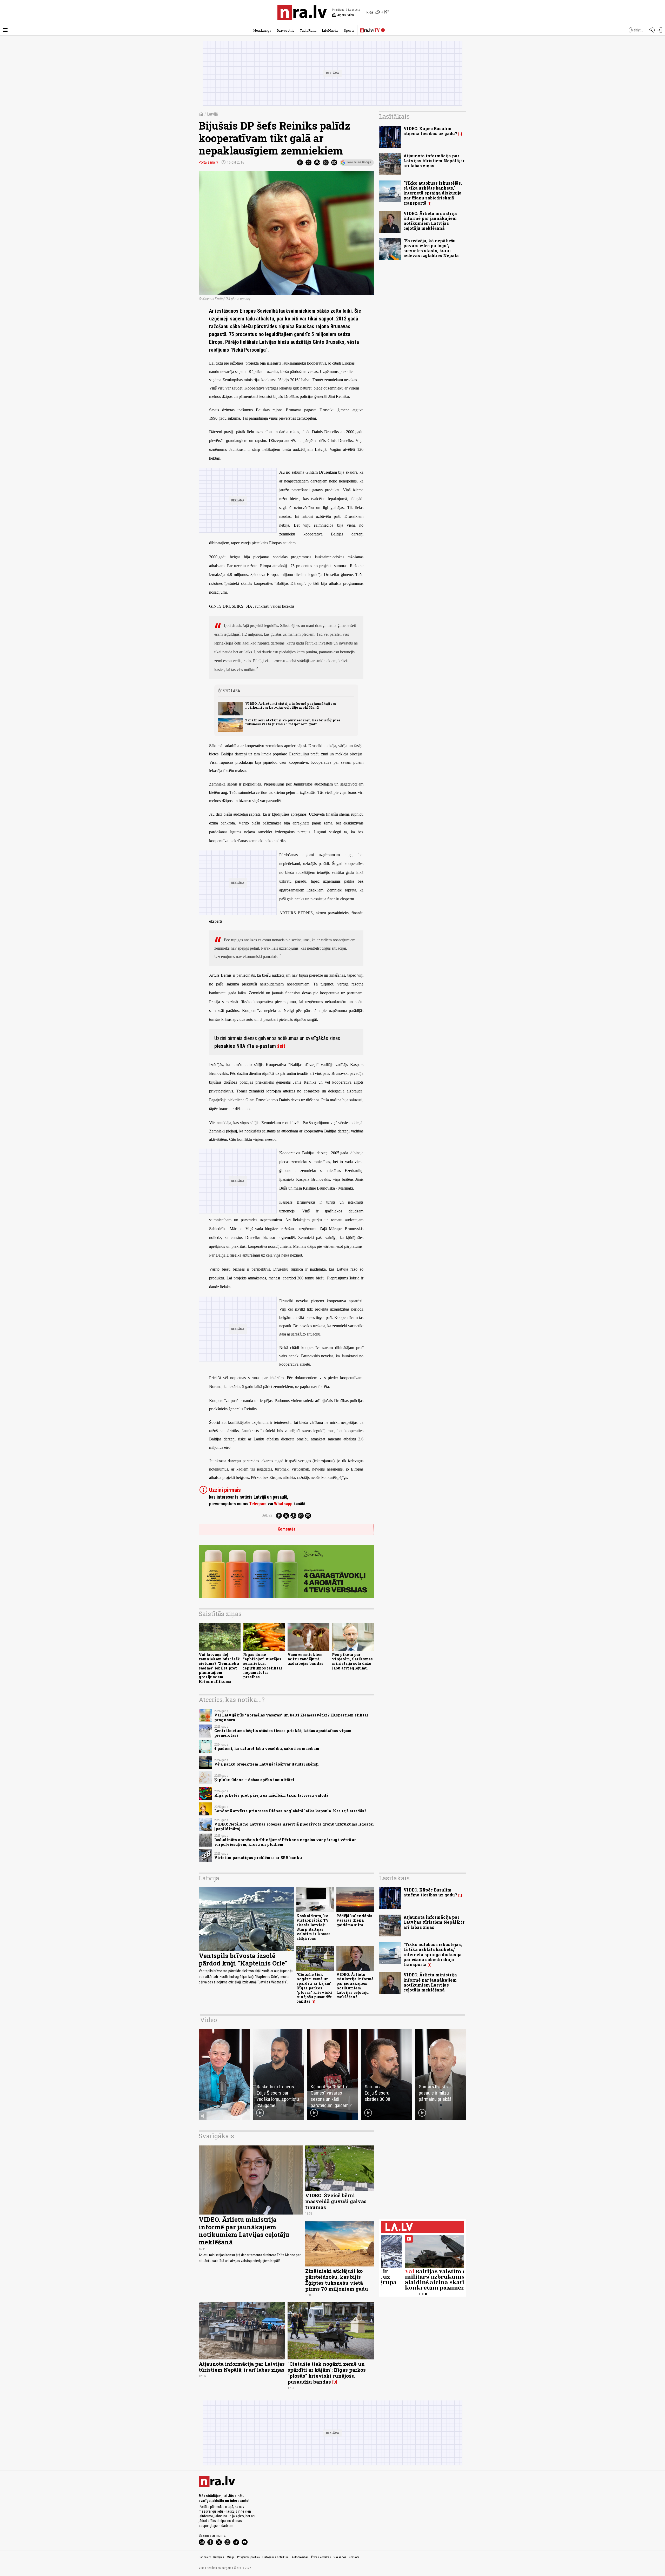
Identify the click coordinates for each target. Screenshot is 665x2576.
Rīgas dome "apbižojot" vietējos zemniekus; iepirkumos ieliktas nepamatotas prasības (263, 1666)
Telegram (258, 1504)
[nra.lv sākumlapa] (302, 12)
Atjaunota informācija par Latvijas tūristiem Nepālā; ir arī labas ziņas (434, 161)
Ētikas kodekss (321, 2557)
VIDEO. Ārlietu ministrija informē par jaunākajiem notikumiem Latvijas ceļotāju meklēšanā (291, 705)
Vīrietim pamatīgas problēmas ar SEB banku (258, 1858)
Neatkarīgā (262, 30)
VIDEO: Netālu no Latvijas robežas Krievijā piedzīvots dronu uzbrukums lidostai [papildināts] (294, 1826)
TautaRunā (308, 30)
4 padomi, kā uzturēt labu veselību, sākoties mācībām (267, 1749)
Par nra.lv (205, 2557)
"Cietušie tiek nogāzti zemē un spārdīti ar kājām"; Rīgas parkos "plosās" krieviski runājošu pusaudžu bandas (314, 1988)
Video (208, 2020)
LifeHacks (330, 30)
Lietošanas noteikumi (276, 2557)
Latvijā (212, 114)
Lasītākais (394, 116)
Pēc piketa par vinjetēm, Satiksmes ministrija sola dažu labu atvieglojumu (352, 1661)
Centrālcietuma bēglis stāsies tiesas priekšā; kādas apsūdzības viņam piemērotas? (283, 1733)
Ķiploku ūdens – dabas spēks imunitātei (254, 1780)
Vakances (340, 2557)
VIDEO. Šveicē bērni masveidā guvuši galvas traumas (336, 2201)
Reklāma (219, 2557)
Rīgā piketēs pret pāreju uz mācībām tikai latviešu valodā (271, 1795)
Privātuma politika (248, 2557)
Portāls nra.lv (208, 162)
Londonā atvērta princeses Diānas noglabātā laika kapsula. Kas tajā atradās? (290, 1811)
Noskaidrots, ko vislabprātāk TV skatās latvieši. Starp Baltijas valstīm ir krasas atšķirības (313, 1927)
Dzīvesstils (285, 30)
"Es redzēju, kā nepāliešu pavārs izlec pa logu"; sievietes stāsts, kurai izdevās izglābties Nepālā (431, 248)
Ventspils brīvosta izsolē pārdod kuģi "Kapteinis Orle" (243, 1959)
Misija (231, 2557)
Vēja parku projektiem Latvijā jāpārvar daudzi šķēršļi (267, 1764)
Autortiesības (300, 2557)
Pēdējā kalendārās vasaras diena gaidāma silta (354, 1920)
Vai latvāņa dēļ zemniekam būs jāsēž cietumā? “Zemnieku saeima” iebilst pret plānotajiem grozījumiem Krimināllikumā (219, 1668)
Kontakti (354, 2557)
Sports (349, 30)
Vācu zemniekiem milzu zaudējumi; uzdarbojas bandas (305, 1659)
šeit (281, 1046)
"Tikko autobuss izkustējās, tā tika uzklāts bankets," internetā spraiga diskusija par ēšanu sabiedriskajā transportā (433, 193)
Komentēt (286, 1529)
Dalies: (268, 1515)
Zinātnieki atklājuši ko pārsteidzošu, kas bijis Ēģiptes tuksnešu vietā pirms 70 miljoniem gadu (293, 722)
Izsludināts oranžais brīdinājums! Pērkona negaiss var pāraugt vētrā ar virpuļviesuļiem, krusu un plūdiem (285, 1842)
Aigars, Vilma (343, 15)
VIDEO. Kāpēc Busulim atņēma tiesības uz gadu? (430, 131)
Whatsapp (283, 1504)
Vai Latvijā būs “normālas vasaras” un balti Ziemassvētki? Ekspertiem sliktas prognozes (291, 1717)
